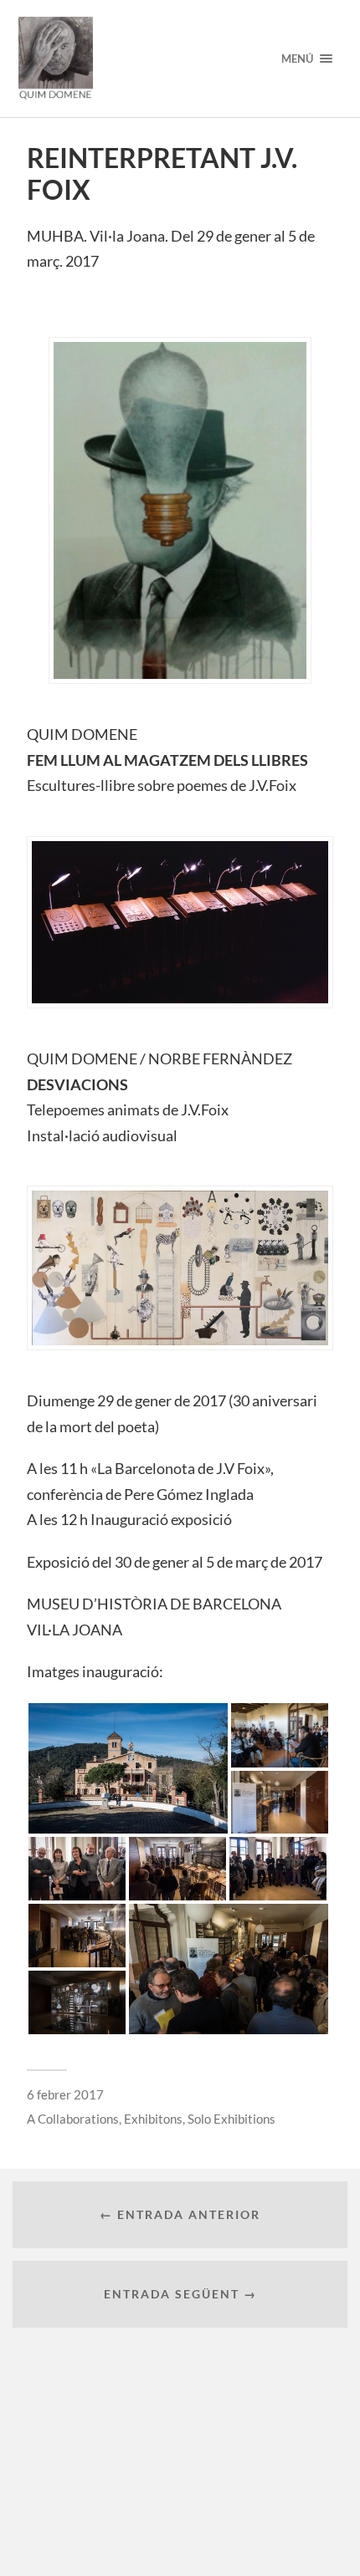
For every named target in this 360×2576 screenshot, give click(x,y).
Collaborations (78, 2119)
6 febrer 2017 (65, 2094)
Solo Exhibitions (231, 2119)
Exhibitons (153, 2119)
